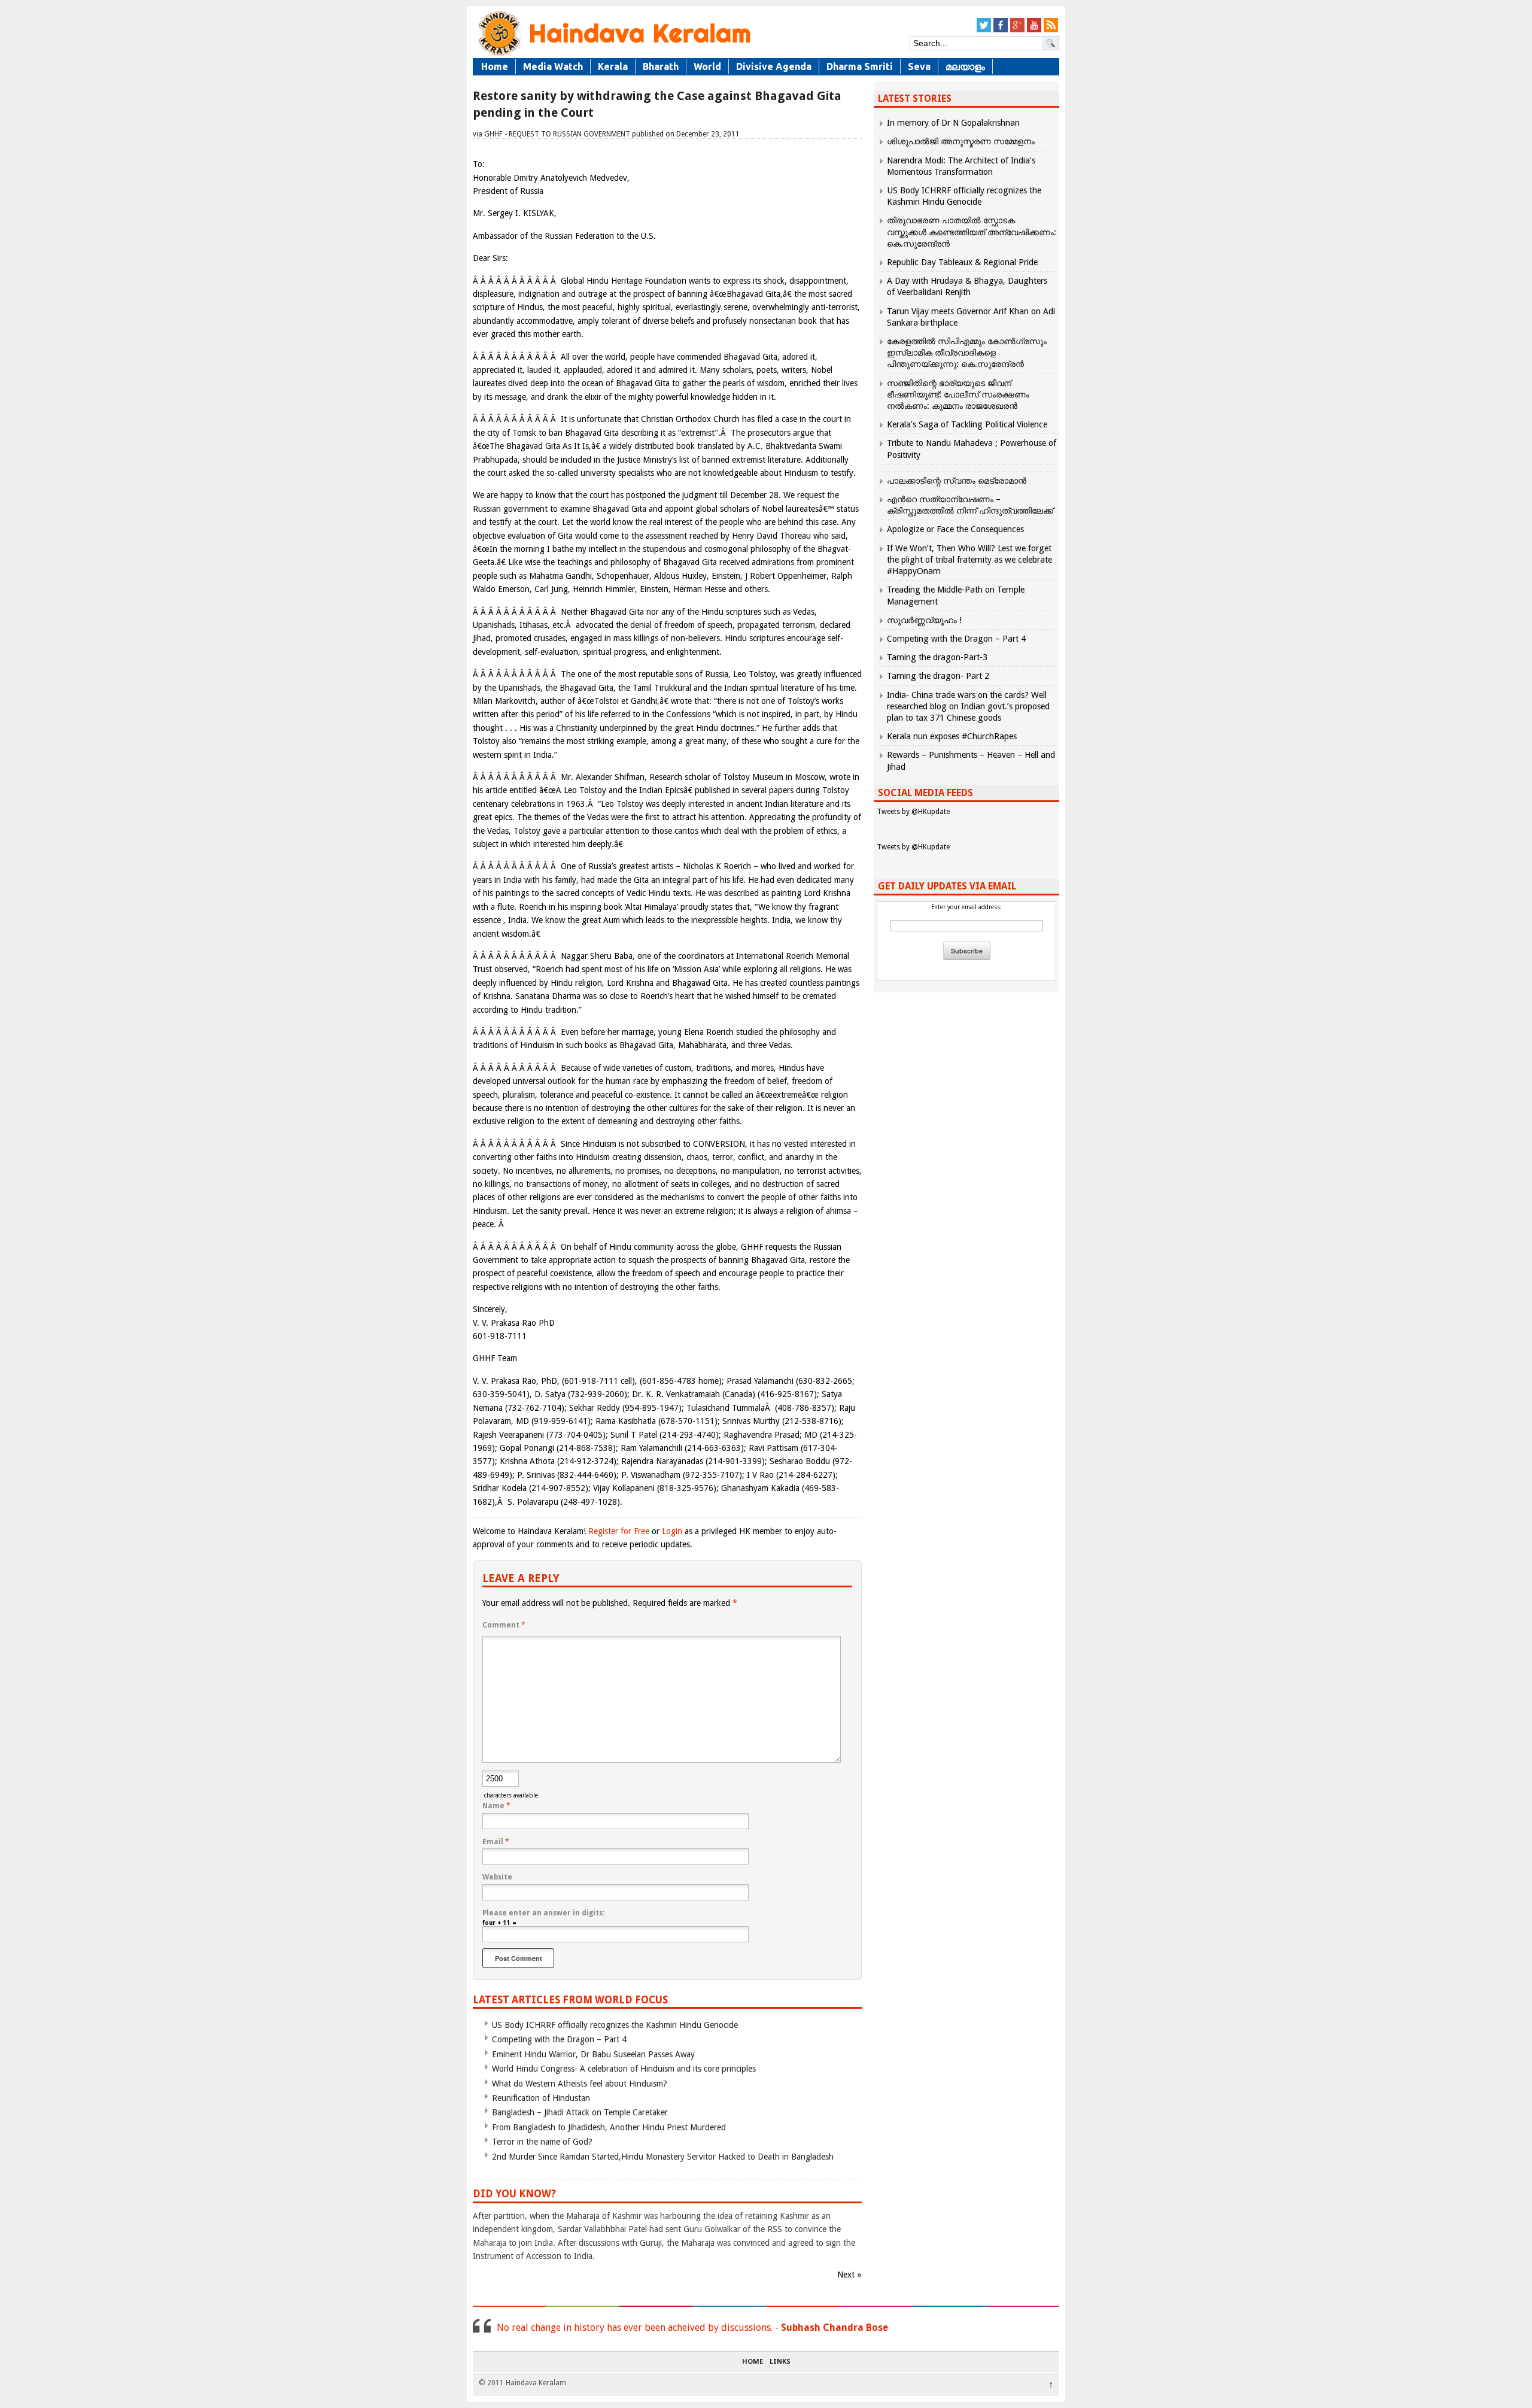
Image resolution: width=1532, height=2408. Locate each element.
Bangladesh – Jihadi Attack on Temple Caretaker (580, 2112)
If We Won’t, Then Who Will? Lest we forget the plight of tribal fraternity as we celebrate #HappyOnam (969, 560)
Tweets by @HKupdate (913, 812)
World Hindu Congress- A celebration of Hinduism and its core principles (624, 2069)
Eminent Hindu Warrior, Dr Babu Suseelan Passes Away (593, 2054)
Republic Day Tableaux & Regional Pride (962, 262)
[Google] (1017, 30)
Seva (919, 66)
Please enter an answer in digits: (543, 1913)
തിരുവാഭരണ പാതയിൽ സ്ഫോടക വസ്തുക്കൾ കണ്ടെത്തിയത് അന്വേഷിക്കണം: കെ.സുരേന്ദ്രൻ (972, 232)
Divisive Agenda (774, 66)
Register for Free (619, 1531)
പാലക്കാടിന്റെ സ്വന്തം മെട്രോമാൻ (957, 481)
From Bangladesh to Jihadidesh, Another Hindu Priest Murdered (609, 2127)
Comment (504, 1625)
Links (780, 2362)
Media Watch (553, 66)
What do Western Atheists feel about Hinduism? (580, 2084)
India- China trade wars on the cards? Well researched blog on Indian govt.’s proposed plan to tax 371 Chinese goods (968, 706)
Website (497, 1877)
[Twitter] (984, 30)
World (707, 66)
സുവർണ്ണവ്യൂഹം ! (924, 620)
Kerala (613, 66)
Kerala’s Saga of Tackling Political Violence (967, 424)
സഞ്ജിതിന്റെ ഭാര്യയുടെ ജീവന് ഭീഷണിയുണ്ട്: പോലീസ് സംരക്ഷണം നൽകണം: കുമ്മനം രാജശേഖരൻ (958, 394)
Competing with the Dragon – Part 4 (559, 2039)
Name (496, 1806)
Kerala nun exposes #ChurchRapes (952, 736)
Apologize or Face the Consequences (955, 529)
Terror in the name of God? (542, 2142)
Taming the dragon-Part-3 (937, 657)
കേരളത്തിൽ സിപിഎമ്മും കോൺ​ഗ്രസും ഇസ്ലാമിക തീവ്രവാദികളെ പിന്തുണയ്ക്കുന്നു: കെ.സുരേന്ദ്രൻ (967, 353)
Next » (849, 2275)
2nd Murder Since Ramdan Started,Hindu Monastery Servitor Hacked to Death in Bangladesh (663, 2157)
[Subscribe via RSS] (1051, 30)
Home (495, 66)
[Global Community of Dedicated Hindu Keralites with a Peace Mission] (613, 55)
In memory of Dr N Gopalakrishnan (953, 123)
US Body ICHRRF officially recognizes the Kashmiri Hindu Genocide (615, 2025)
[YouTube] (1034, 30)
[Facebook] (1001, 30)
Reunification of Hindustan (541, 2098)
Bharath (661, 66)
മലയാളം (965, 66)
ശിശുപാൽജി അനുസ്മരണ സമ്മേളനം (961, 141)
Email (496, 1842)
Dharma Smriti (860, 66)
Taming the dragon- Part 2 (938, 676)
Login (672, 1531)
